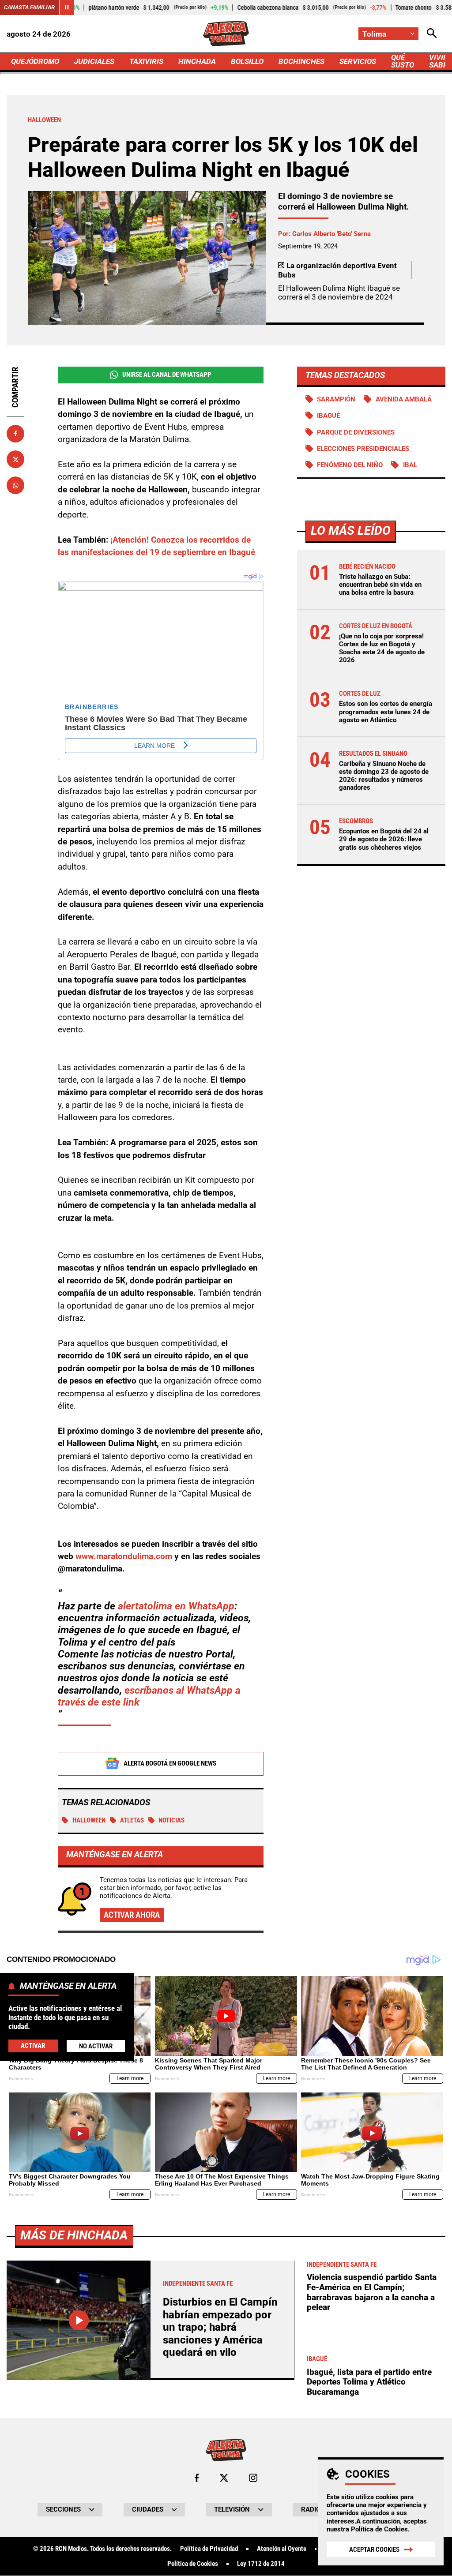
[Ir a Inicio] (226, 34)
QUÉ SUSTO (403, 61)
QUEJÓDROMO (35, 61)
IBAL (410, 465)
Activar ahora (132, 1915)
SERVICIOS (358, 61)
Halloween (89, 1820)
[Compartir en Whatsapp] (15, 485)
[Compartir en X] (15, 459)
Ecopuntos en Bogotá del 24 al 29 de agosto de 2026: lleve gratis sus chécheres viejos (384, 839)
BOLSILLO (247, 61)
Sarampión (336, 399)
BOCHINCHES (301, 61)
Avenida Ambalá (404, 399)
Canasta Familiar (29, 7)
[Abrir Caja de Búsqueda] (432, 34)
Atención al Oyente (282, 2549)
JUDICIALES (94, 61)
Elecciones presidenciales (363, 449)
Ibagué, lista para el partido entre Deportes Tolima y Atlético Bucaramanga (369, 2382)
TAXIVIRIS (146, 61)
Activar (33, 2046)
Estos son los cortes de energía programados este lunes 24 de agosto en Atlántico (386, 712)
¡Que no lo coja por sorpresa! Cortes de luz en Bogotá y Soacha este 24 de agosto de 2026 (382, 648)
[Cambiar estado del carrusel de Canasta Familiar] (67, 7)
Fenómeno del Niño (350, 465)
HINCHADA (197, 61)
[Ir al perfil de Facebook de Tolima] (197, 2478)
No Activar (96, 2046)
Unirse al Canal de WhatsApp (167, 375)
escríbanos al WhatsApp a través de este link (149, 1696)
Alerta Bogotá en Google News (170, 1763)
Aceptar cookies (374, 2550)
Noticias (171, 1820)
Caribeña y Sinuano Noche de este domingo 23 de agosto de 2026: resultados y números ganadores (384, 776)
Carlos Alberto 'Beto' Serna (331, 234)
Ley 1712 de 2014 (261, 2564)
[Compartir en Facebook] (15, 434)
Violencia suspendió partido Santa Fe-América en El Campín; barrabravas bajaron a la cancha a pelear (372, 2292)
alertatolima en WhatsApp (176, 1606)
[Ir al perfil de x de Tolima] (224, 2478)
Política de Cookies (379, 2529)
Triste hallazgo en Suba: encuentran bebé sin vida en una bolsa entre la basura (380, 585)
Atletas (132, 1820)
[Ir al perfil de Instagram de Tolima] (253, 2478)
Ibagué (328, 416)
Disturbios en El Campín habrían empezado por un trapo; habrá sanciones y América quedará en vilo (220, 2327)
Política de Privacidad (209, 2549)
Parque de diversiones (356, 432)
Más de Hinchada (74, 2235)
